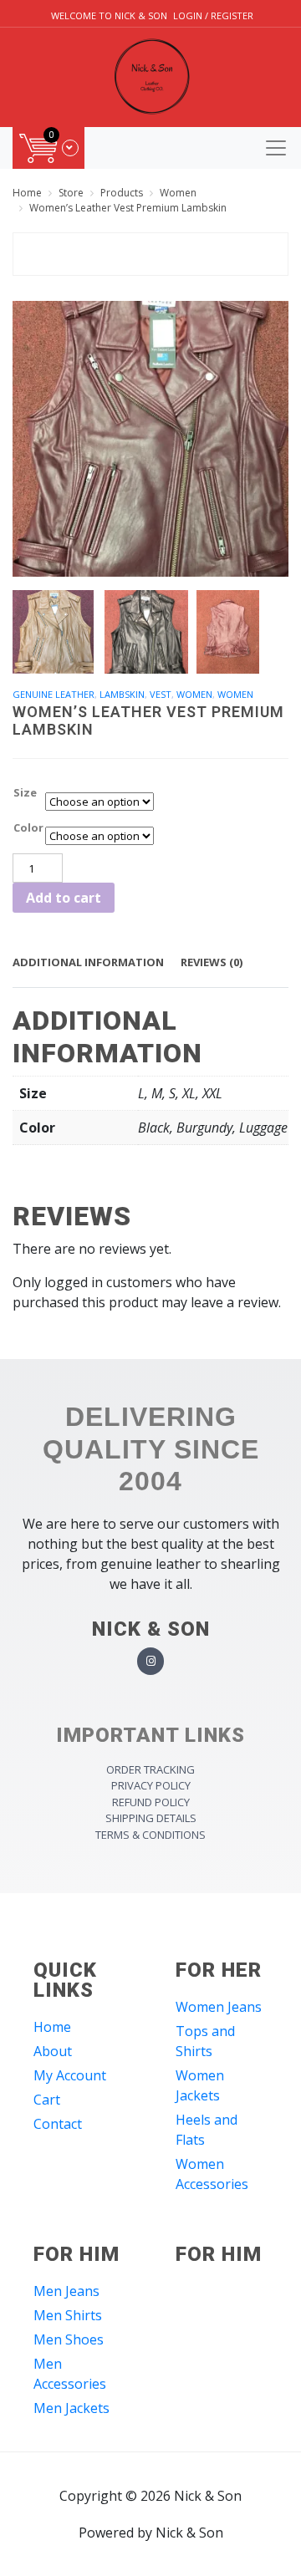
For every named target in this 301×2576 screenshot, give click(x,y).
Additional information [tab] (88, 962)
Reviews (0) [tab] (212, 962)
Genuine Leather (54, 694)
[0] (49, 148)
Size (25, 792)
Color (28, 827)
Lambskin (122, 694)
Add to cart (64, 898)
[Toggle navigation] (276, 148)
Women (194, 694)
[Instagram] (151, 1661)
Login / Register (213, 15)
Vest (161, 694)
